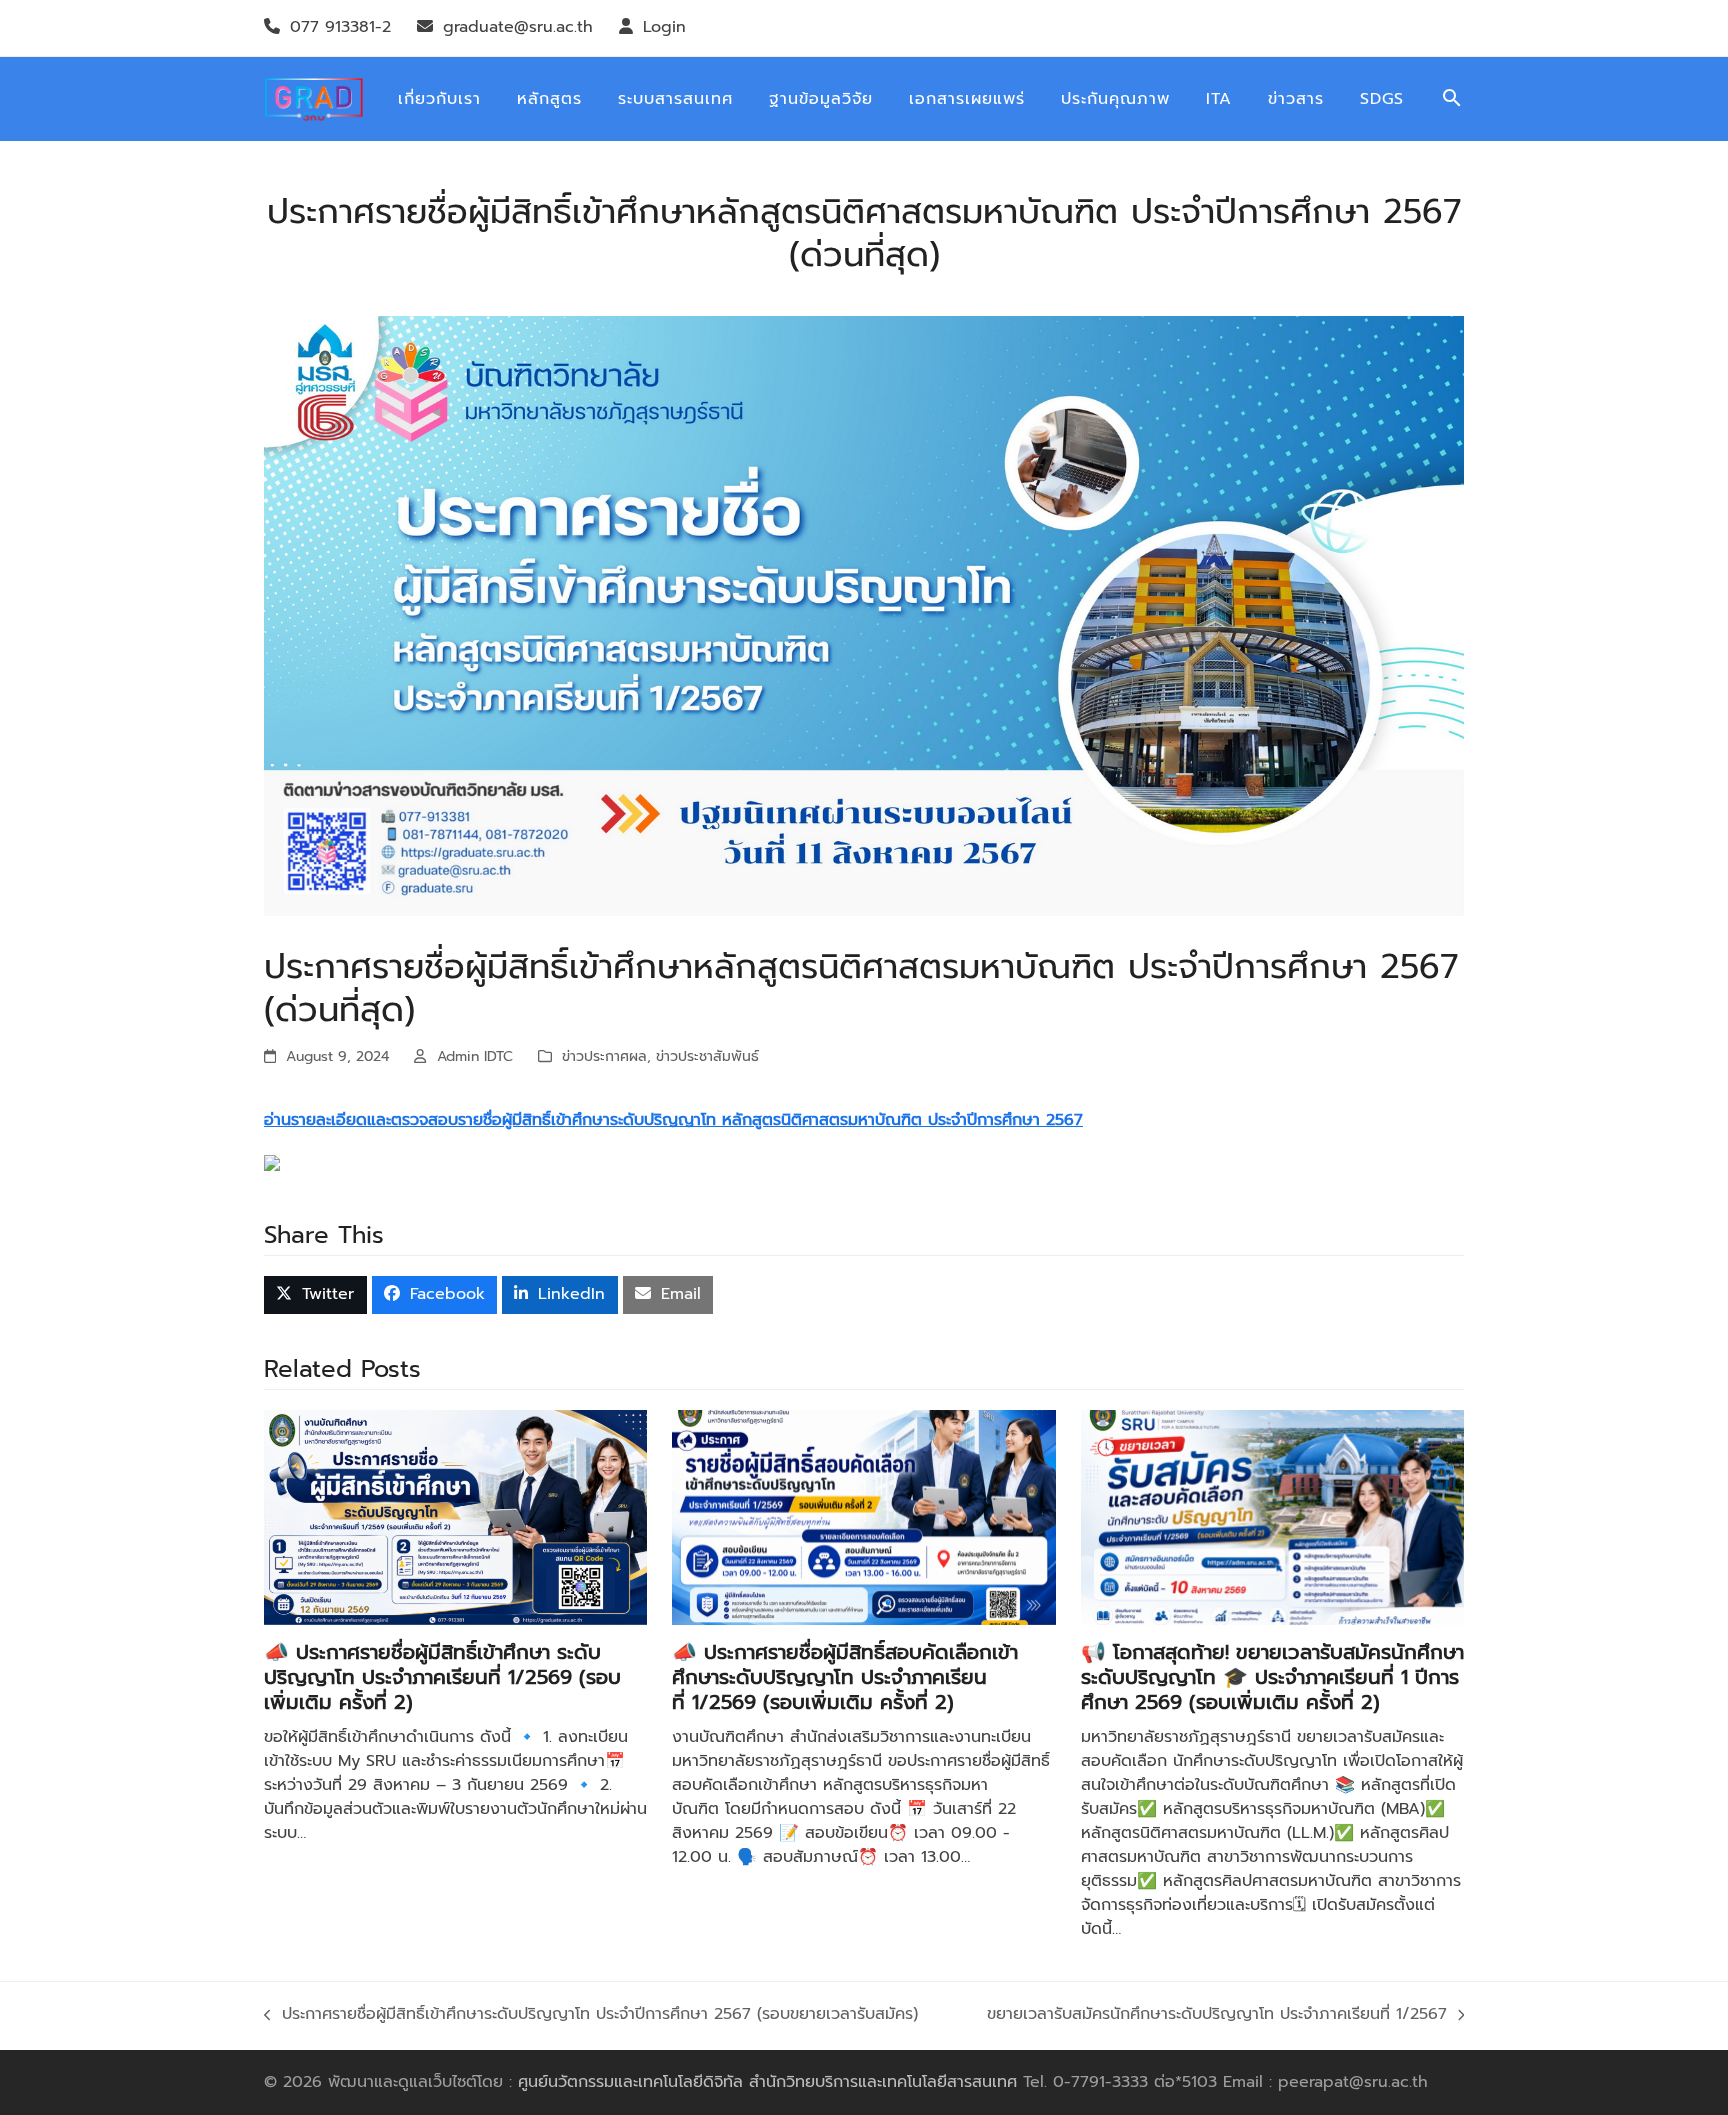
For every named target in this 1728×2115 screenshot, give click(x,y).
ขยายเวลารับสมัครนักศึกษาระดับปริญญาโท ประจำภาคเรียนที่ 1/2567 (1217, 2015)
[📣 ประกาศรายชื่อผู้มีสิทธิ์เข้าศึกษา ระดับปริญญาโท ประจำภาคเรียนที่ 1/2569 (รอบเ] (455, 1517)
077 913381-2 (340, 27)
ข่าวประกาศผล (604, 1056)
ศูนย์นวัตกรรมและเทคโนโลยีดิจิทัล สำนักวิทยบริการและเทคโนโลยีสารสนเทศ (767, 2082)
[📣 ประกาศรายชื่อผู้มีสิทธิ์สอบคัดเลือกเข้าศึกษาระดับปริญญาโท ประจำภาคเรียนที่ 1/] (863, 1517)
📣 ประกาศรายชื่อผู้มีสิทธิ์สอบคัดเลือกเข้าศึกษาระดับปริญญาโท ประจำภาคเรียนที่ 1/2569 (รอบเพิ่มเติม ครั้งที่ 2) (845, 1677)
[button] (1452, 99)
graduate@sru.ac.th (518, 27)
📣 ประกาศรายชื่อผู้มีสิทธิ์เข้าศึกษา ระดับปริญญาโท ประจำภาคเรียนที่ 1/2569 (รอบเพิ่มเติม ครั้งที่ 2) (442, 1677)
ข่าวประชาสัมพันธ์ (707, 1056)
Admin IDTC (475, 1056)
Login (664, 27)
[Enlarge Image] (864, 615)
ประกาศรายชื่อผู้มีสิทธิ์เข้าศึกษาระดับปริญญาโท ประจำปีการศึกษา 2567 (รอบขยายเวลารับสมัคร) (591, 2015)
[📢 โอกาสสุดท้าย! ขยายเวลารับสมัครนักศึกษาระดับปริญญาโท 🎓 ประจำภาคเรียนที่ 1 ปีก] (1272, 1517)
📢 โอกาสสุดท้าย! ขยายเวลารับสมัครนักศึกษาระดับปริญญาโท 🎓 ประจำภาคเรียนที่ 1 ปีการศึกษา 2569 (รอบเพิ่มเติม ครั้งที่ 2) (1272, 1677)
